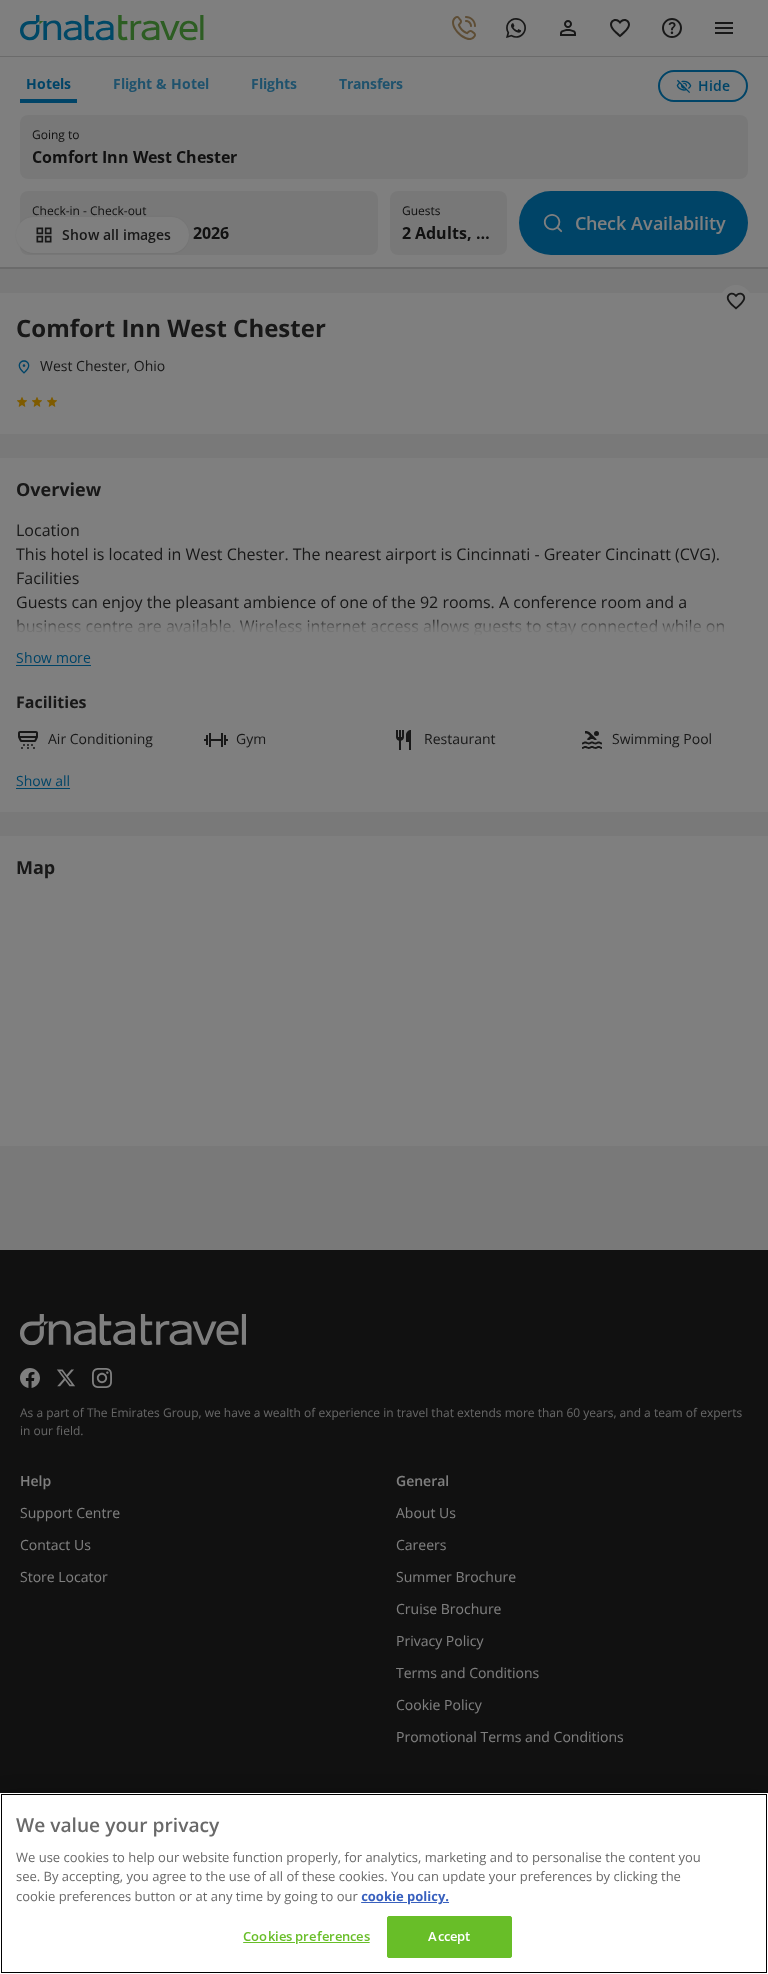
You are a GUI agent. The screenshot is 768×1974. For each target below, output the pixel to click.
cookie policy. (405, 1896)
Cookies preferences (306, 1936)
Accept (449, 1936)
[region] (384, 1883)
